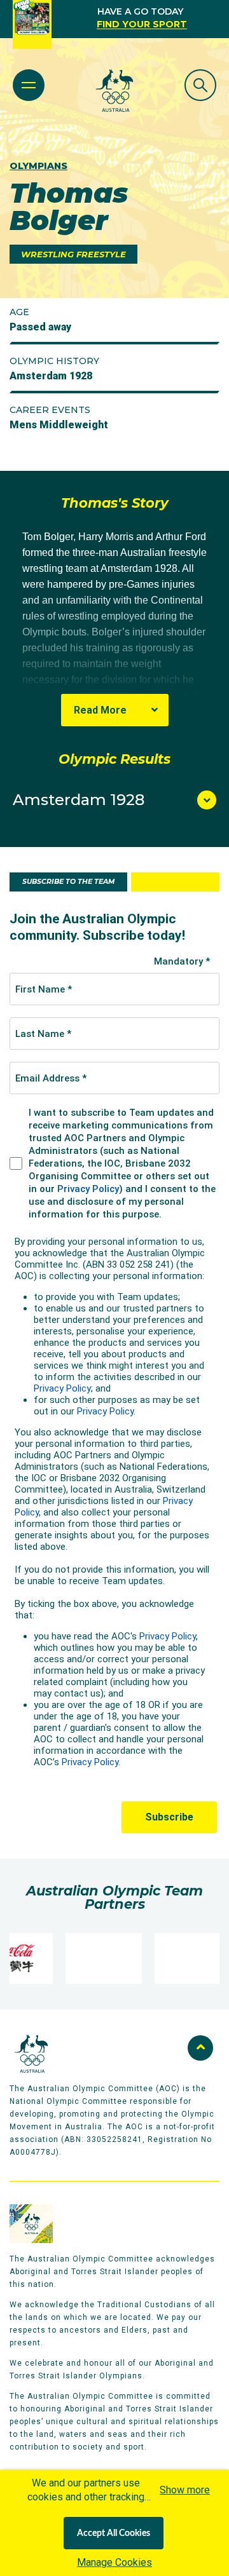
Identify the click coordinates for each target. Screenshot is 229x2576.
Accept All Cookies (114, 2533)
